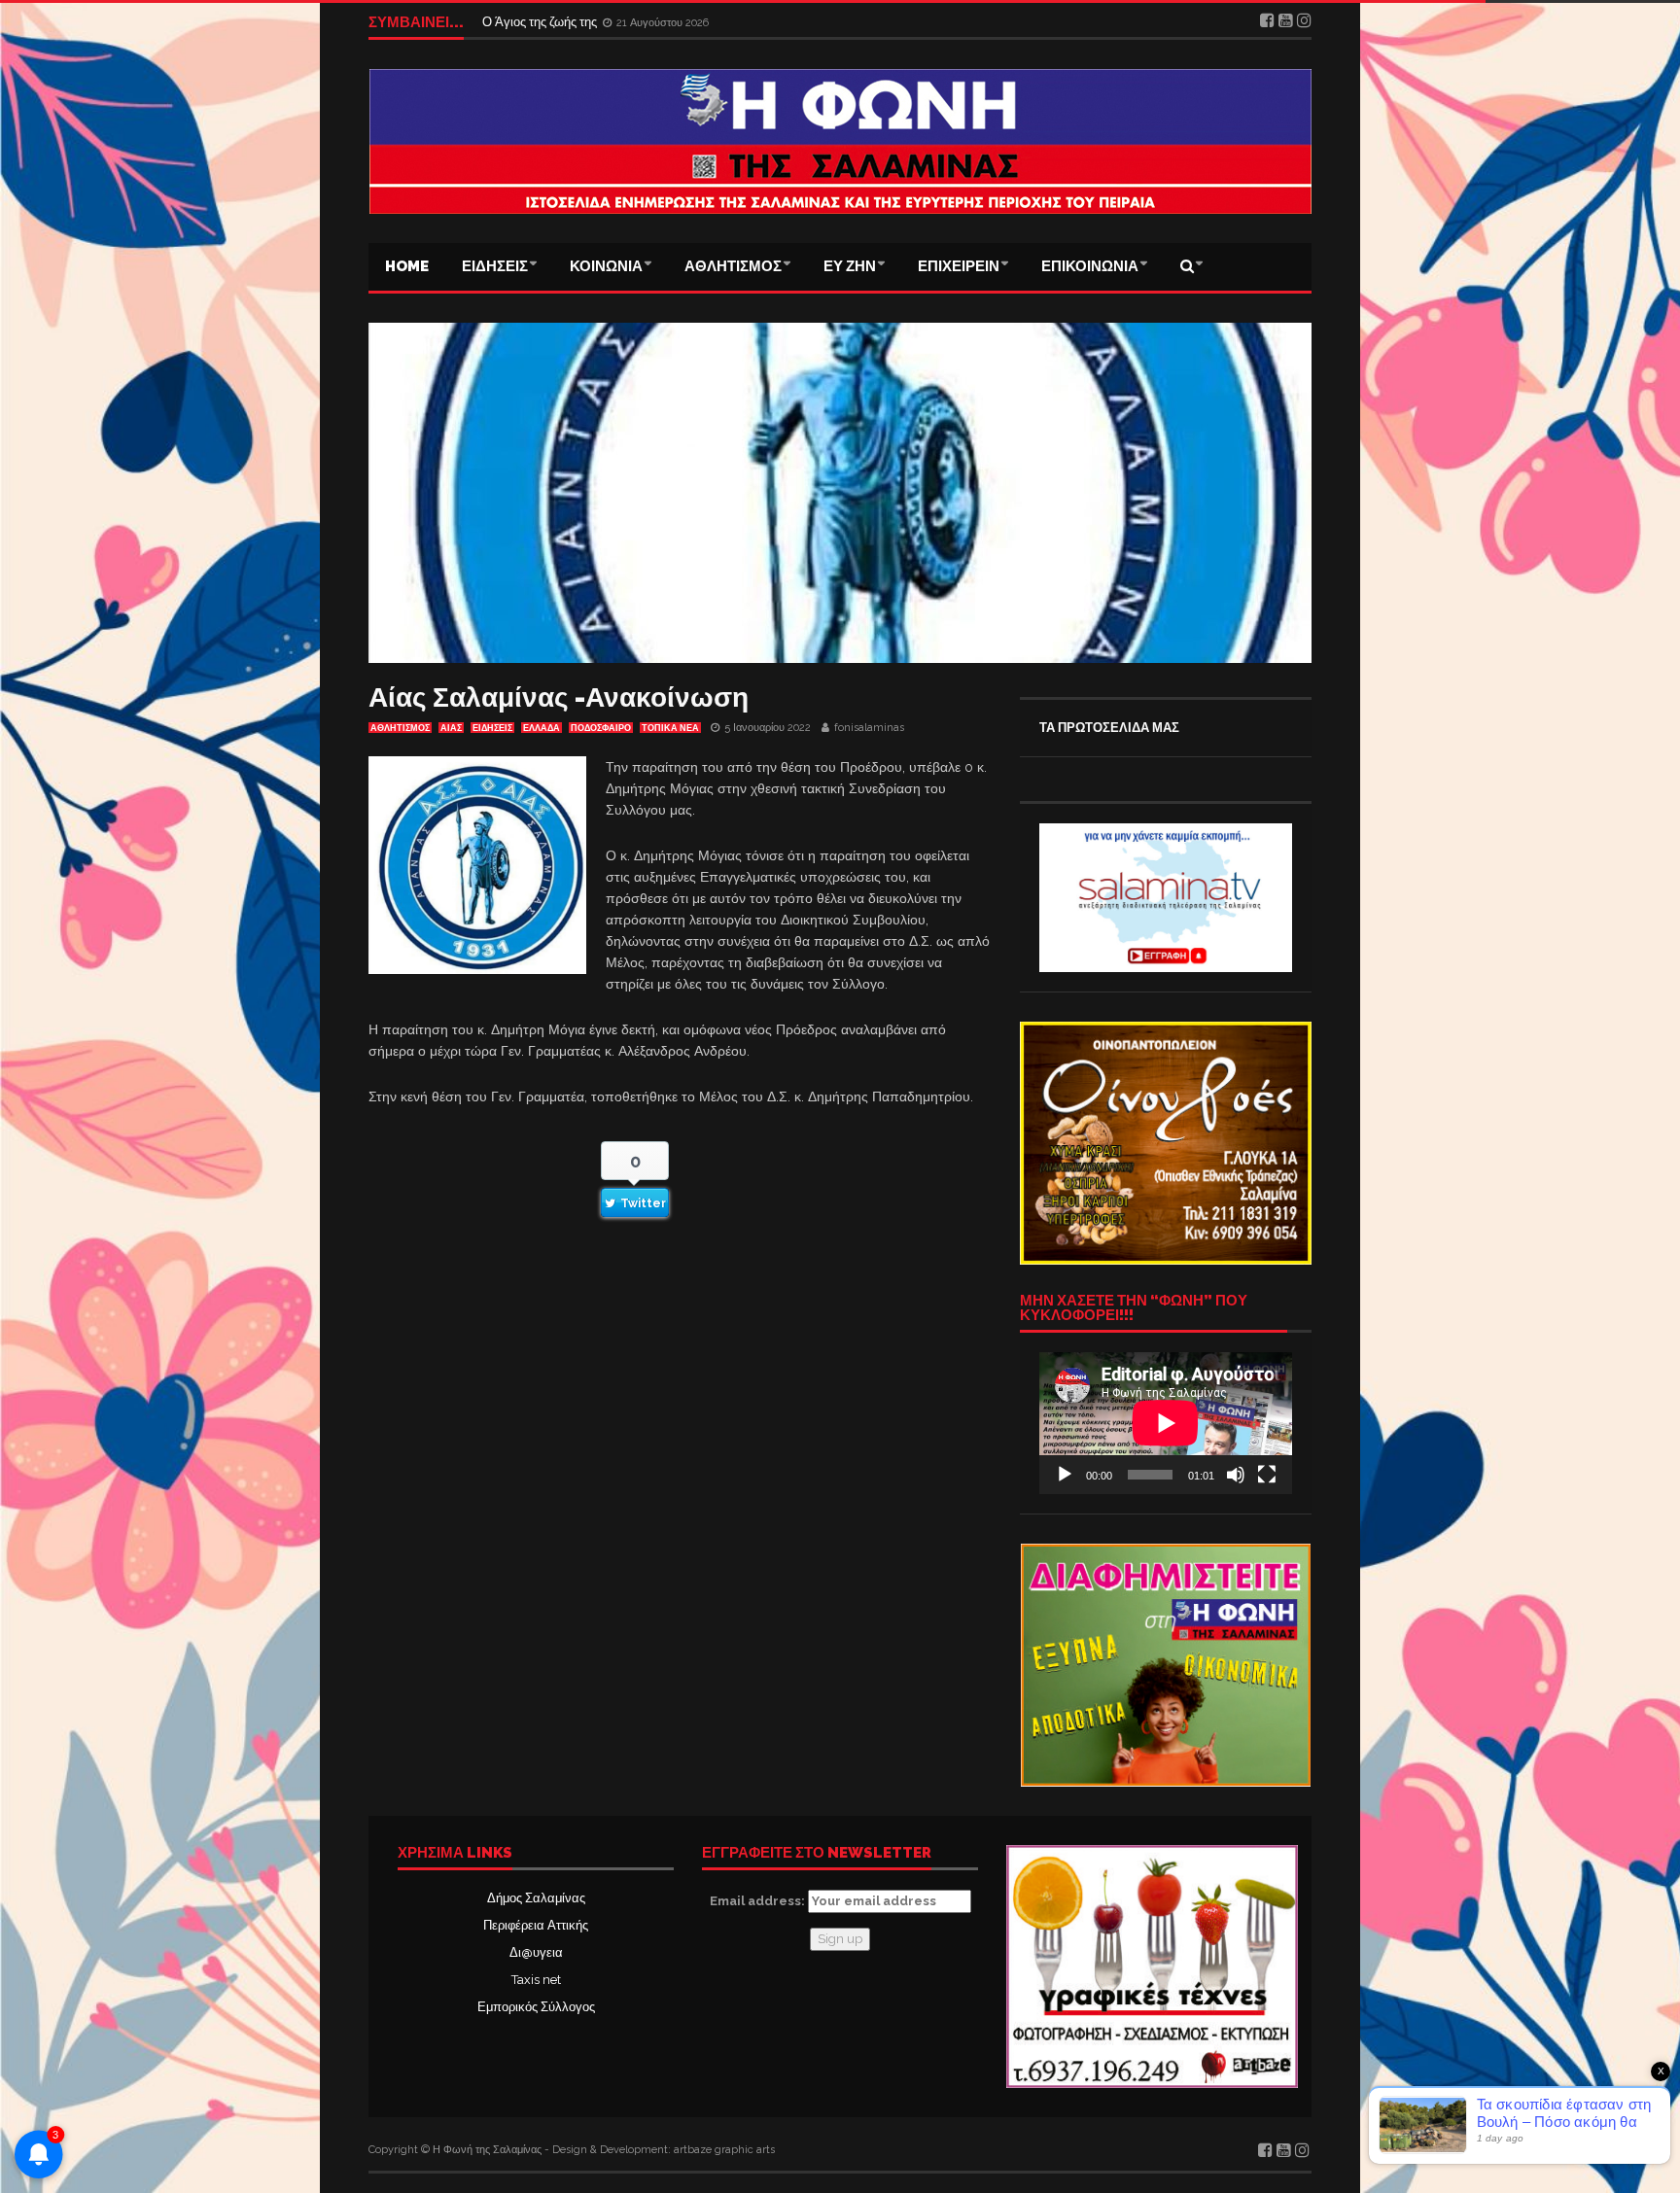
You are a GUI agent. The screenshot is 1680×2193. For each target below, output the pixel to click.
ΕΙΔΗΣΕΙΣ (495, 266)
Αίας (451, 728)
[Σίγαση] (1236, 1475)
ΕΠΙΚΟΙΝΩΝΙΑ (1090, 266)
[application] (1166, 1423)
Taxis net (536, 1980)
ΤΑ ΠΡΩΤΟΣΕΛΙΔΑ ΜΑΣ (1109, 728)
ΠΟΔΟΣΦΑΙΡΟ (601, 728)
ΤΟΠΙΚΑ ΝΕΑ (670, 728)
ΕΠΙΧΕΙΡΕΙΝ (959, 266)
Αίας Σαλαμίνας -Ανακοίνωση (559, 697)
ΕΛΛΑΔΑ (542, 728)
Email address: (759, 1901)
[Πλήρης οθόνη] (1267, 1475)
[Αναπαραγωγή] (1065, 1475)
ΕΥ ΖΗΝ (850, 266)
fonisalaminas (869, 728)
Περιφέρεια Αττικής (536, 1925)
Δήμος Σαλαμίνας (536, 1898)
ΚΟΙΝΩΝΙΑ (606, 266)
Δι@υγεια (536, 1952)
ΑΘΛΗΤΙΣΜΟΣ (733, 266)
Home (407, 266)
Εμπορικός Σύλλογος (536, 2007)
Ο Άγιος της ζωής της (541, 22)
